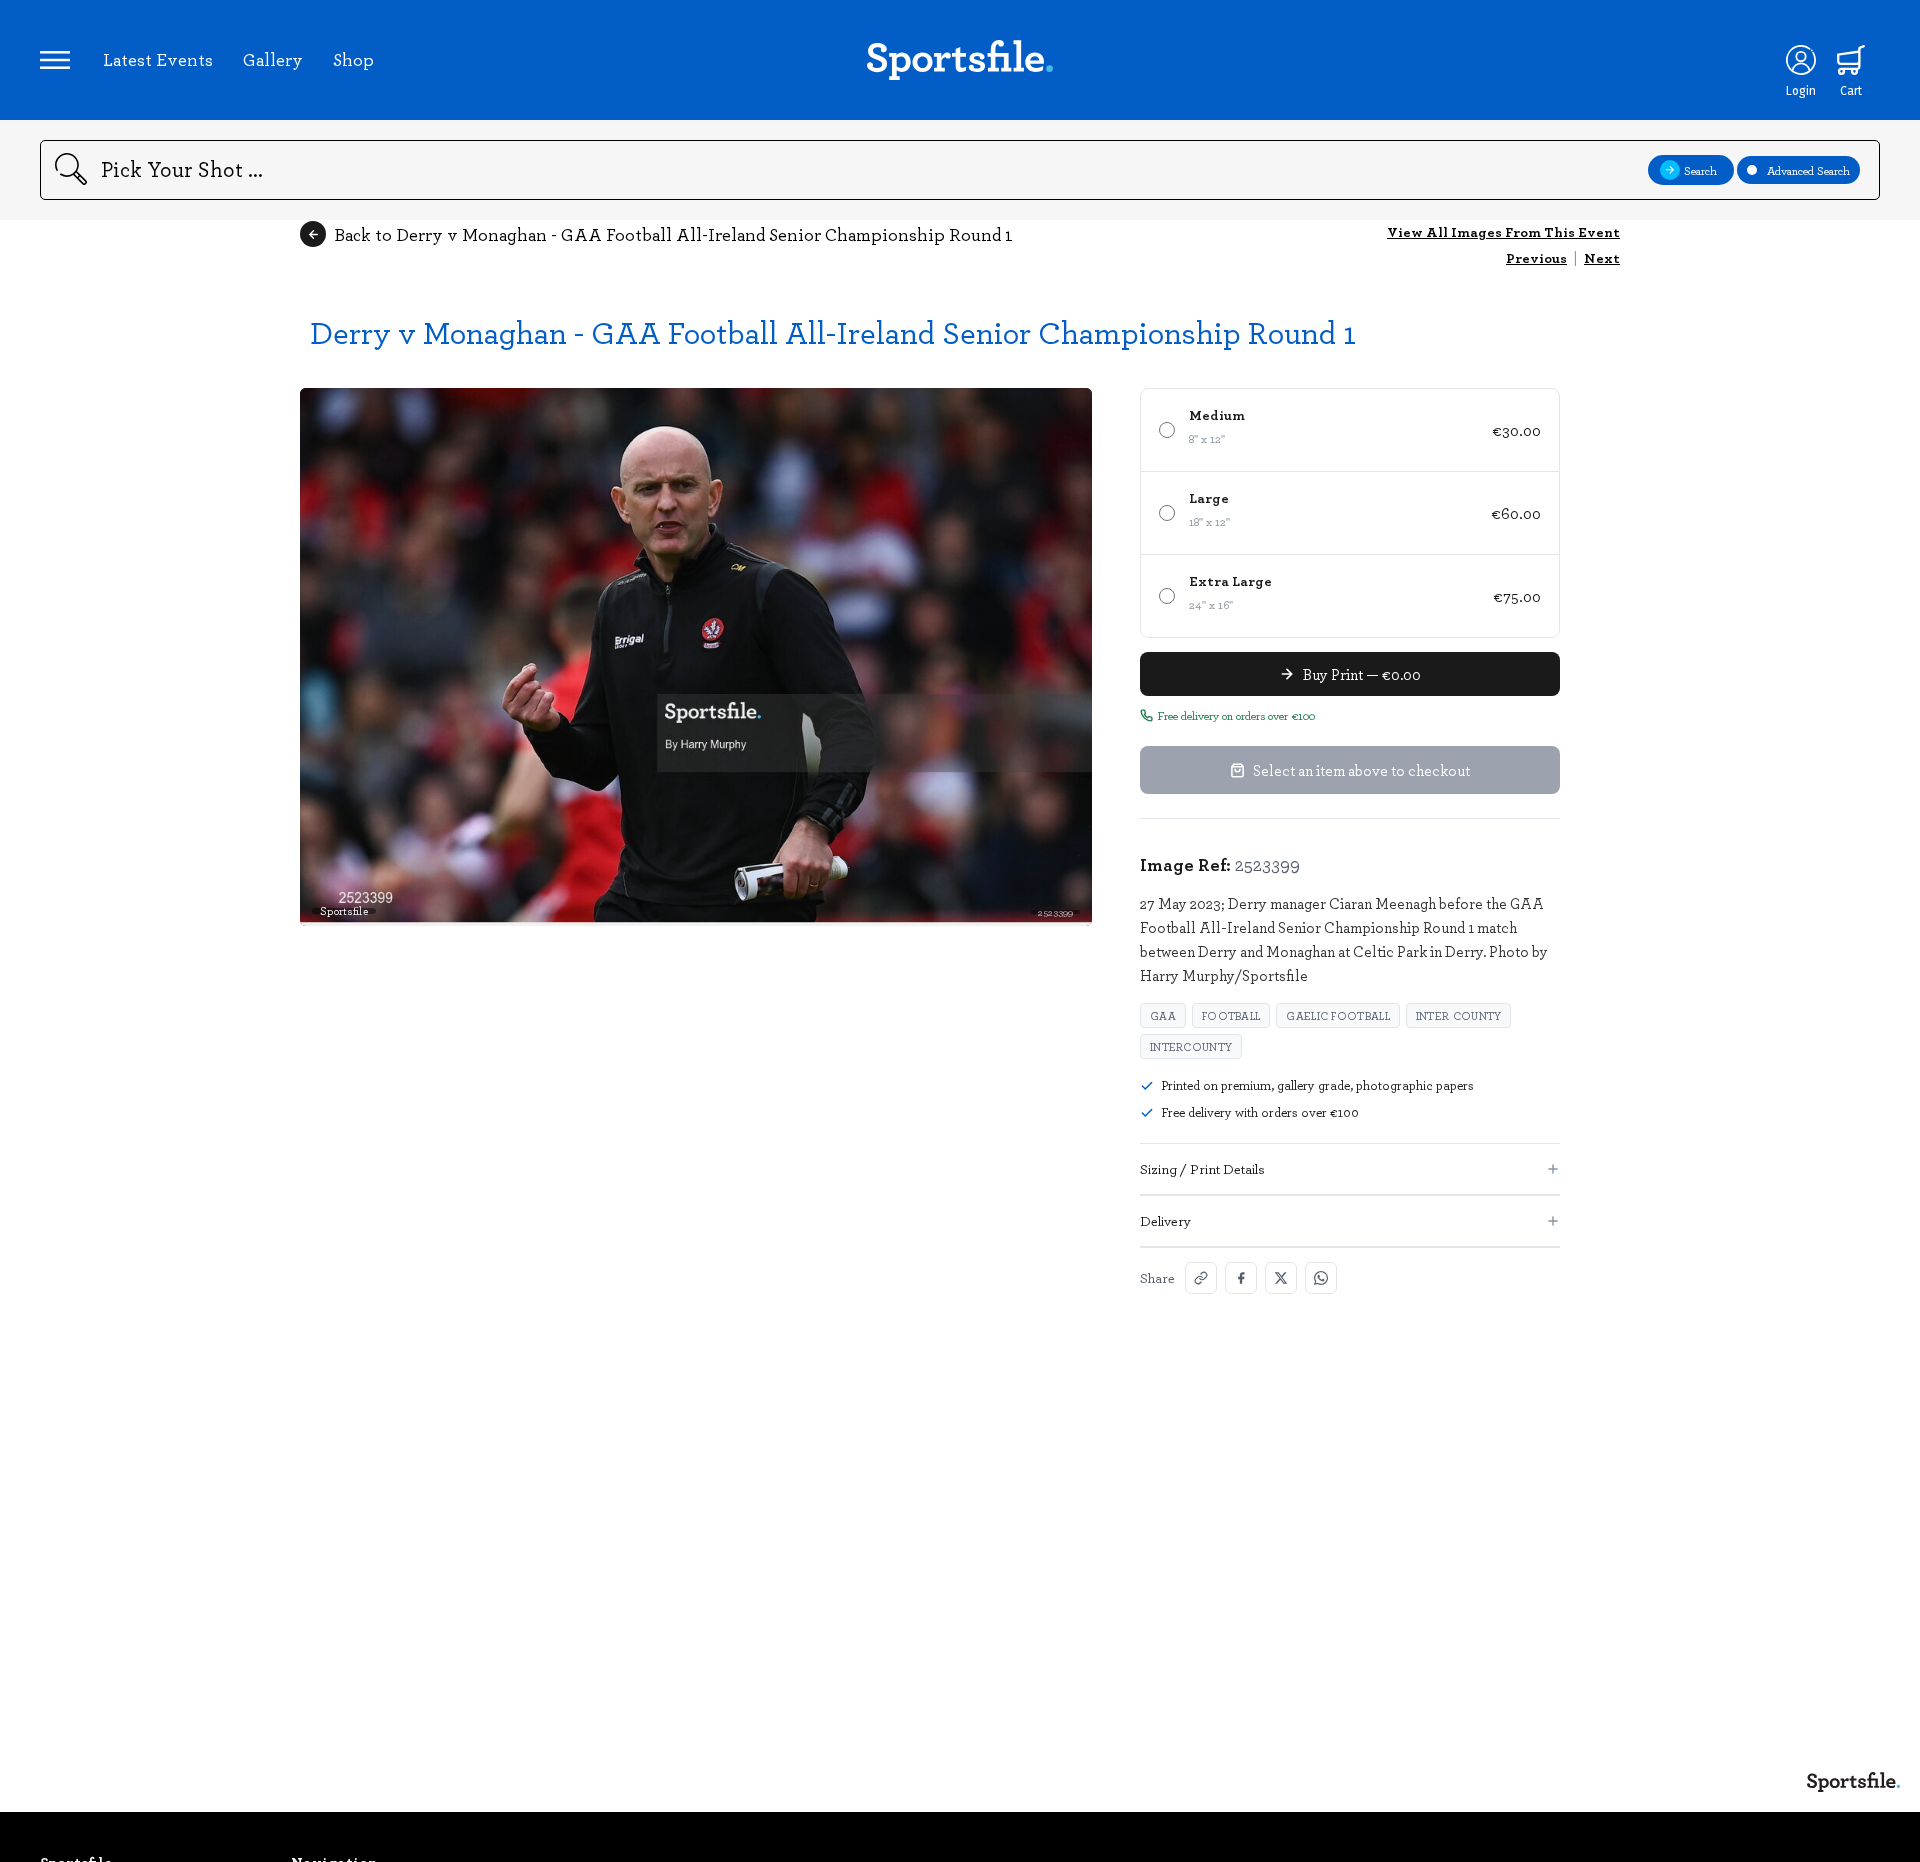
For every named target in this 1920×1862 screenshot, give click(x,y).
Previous (1536, 257)
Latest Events (158, 59)
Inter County (1459, 1015)
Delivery (1165, 1220)
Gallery (273, 59)
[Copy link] (1201, 1278)
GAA (1163, 1015)
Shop (353, 59)
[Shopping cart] (1851, 60)
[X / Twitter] (1281, 1278)
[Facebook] (1241, 1278)
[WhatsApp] (1321, 1278)
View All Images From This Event (1503, 231)
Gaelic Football (1338, 1015)
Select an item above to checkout (1361, 770)
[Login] (1801, 60)
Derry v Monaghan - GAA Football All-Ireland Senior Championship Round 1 (833, 331)
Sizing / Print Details (1202, 1168)
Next (1602, 257)
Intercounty (1191, 1046)
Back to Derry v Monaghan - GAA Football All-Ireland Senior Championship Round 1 (673, 234)
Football (1231, 1015)
